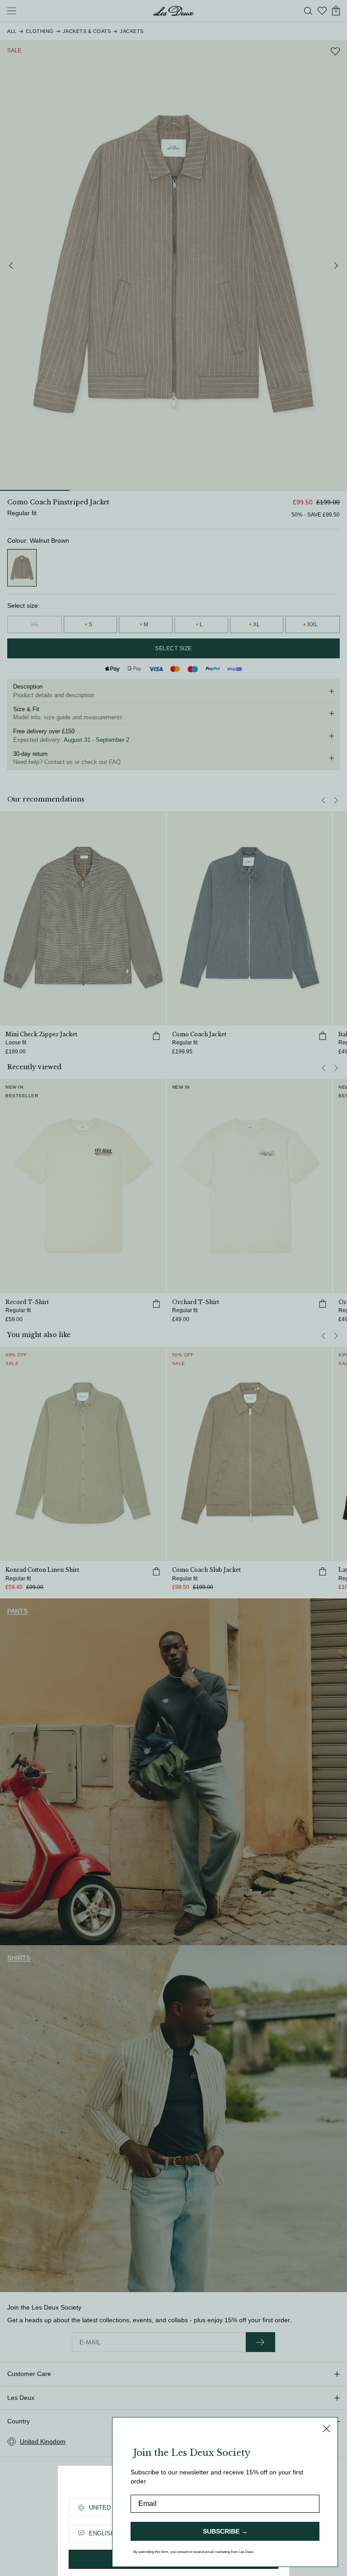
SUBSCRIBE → (225, 2531)
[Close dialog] (326, 2429)
